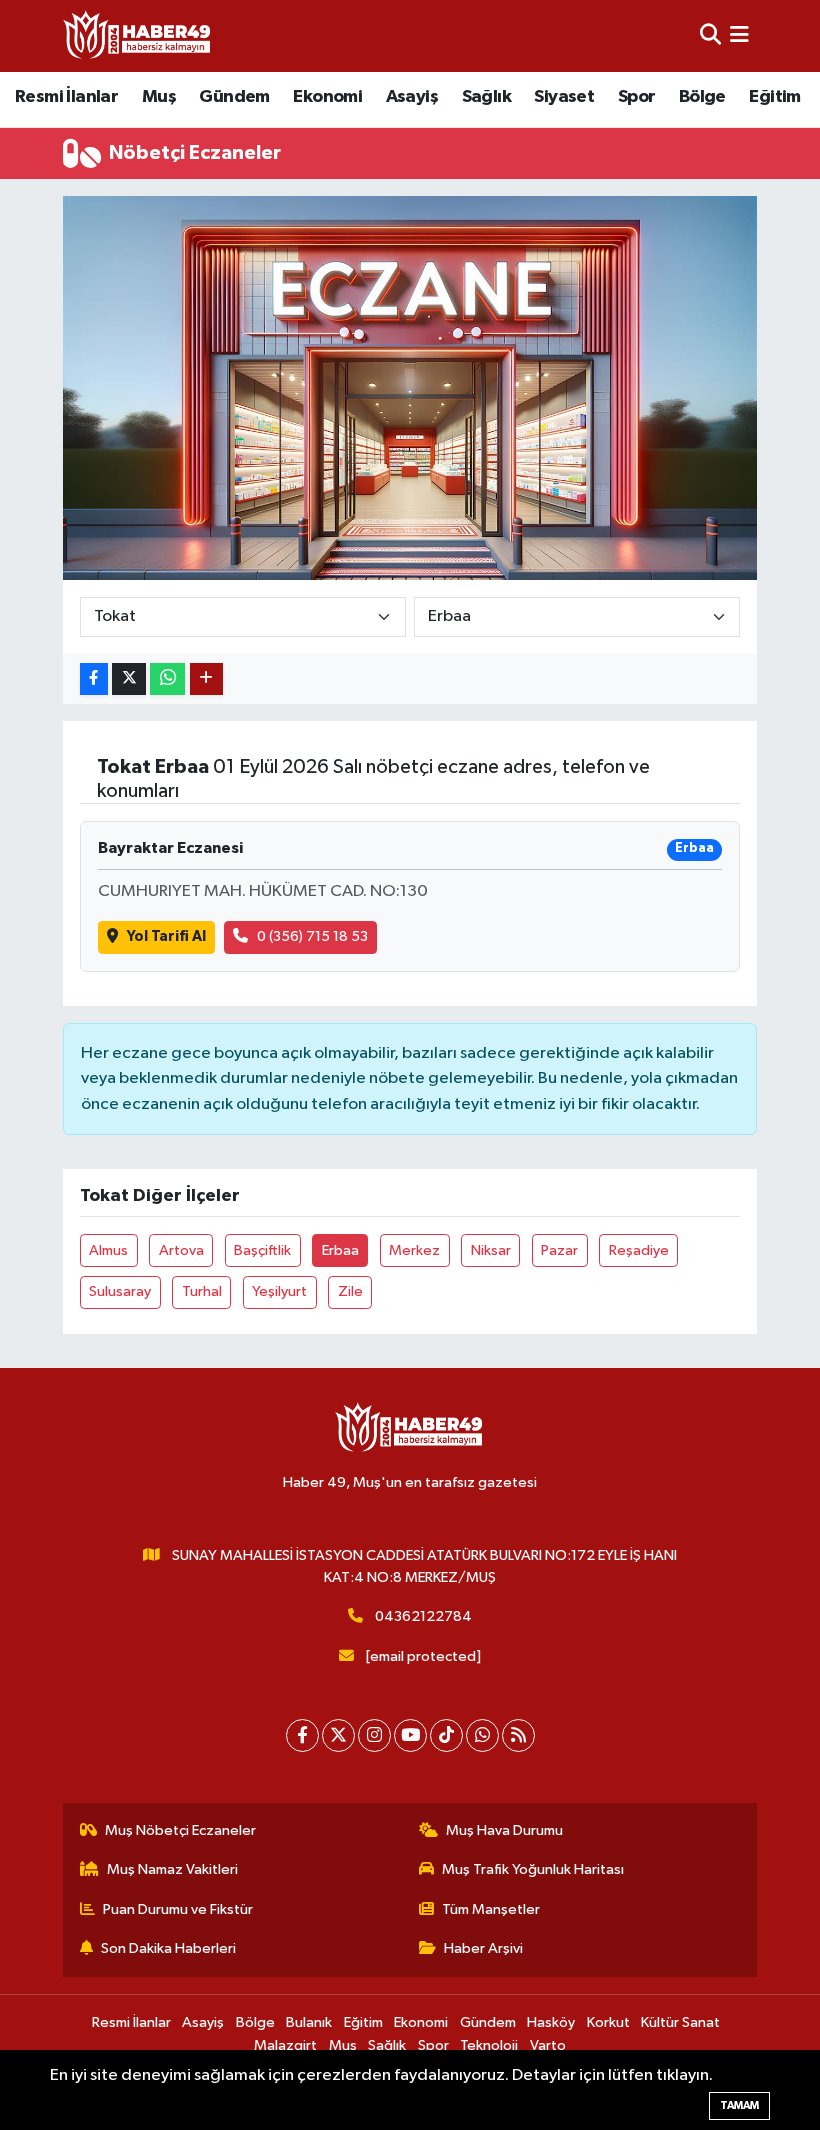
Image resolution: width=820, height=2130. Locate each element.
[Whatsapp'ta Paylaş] (167, 679)
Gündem (234, 97)
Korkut (608, 2022)
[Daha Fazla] (206, 679)
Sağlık (486, 97)
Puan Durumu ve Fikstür (178, 1909)
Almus (108, 1250)
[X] (338, 1735)
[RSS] (518, 1735)
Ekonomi (327, 97)
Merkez (414, 1250)
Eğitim (774, 97)
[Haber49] (138, 35)
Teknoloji (489, 2045)
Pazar (559, 1250)
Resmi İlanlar (66, 97)
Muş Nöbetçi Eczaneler (180, 1830)
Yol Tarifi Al (166, 936)
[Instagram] (374, 1735)
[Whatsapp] (482, 1735)
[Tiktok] (446, 1735)
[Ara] (710, 35)
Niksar (491, 1250)
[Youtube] (410, 1735)
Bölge (702, 97)
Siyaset (564, 97)
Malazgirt (285, 2045)
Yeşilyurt (279, 1291)
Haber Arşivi (483, 1948)
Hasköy (551, 2022)
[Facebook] (302, 1735)
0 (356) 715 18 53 (312, 936)
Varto (548, 2045)
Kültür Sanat (680, 2022)
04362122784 (423, 1616)
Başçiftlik (262, 1250)
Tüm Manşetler (491, 1909)
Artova (181, 1250)
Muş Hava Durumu (504, 1830)
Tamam (739, 2105)
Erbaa (340, 1250)
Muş (159, 97)
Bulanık (309, 2022)
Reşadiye (639, 1250)
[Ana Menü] (739, 35)
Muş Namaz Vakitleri (172, 1869)
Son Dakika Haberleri (168, 1948)
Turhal (202, 1291)
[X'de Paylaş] (129, 679)
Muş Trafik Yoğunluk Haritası (533, 1869)
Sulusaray (120, 1291)
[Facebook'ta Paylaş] (94, 679)
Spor (637, 97)
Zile (350, 1291)
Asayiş (412, 97)
